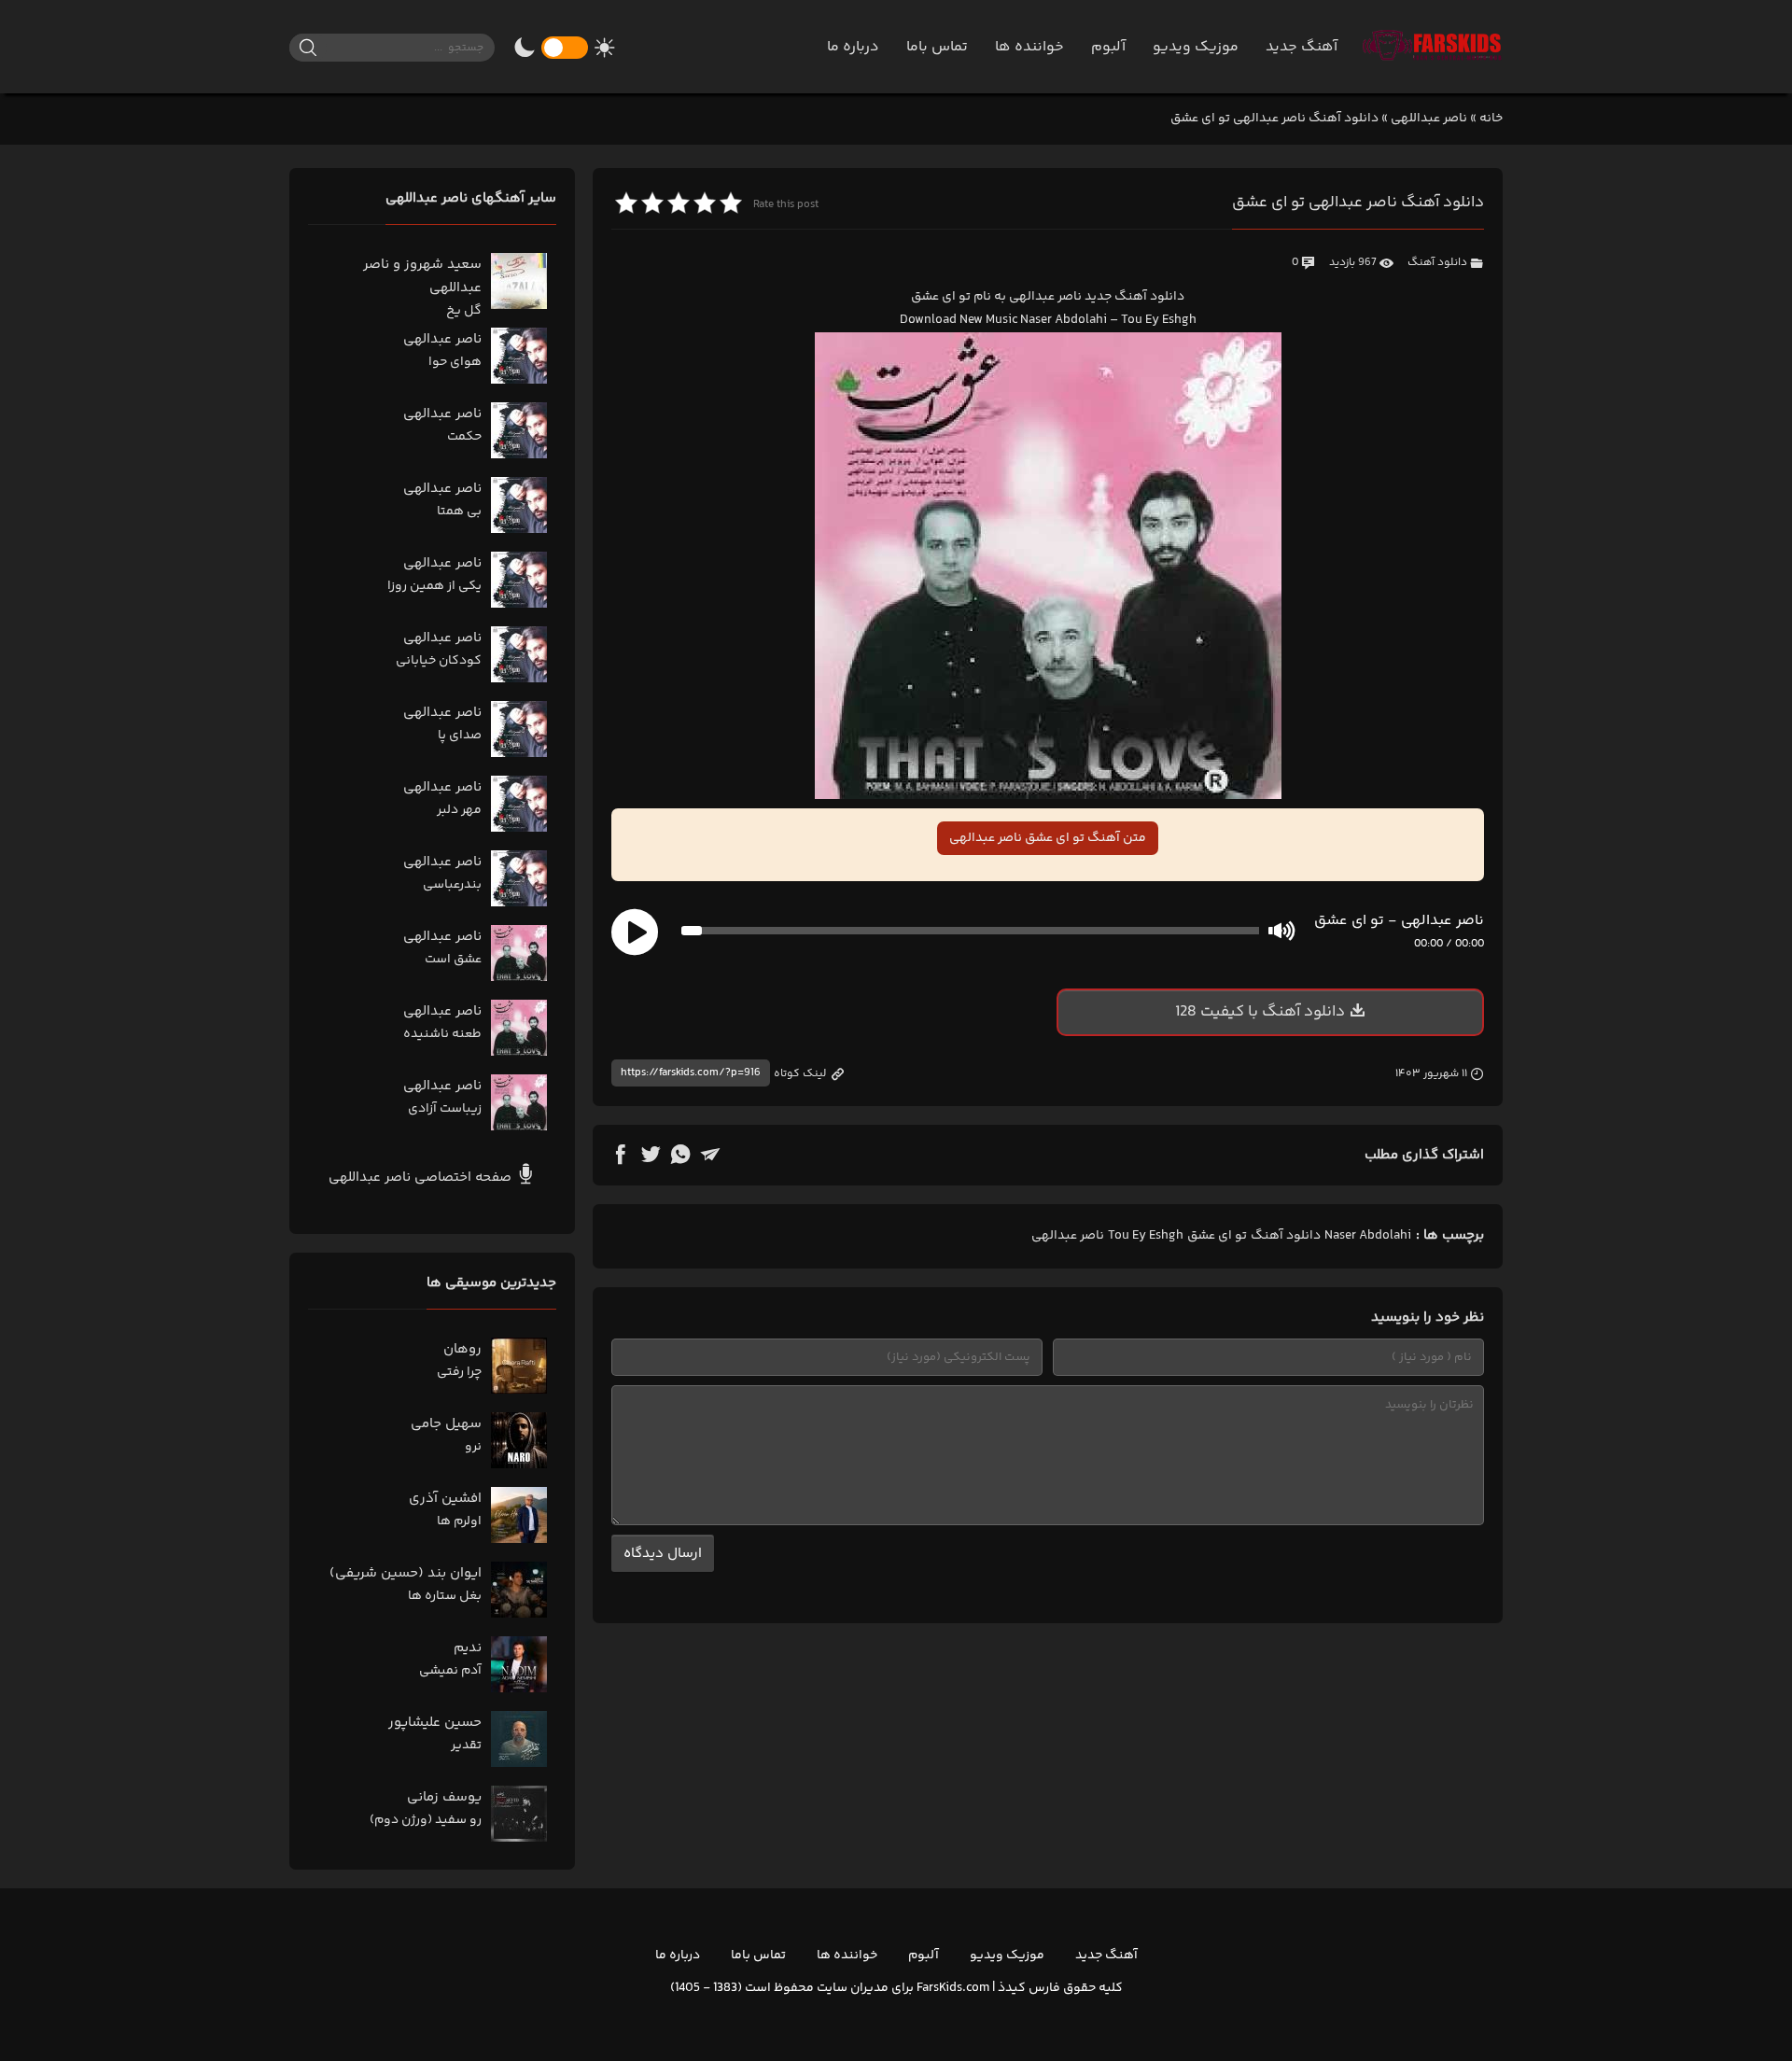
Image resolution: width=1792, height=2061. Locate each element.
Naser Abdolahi (1368, 1236)
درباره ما (853, 47)
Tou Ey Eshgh (1146, 1236)
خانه (1491, 119)
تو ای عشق (1217, 1236)
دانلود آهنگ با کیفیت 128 (1260, 1012)
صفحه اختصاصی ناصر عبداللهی (422, 1178)
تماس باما (937, 47)
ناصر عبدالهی (1068, 1236)
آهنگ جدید (1302, 47)
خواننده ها (1029, 47)
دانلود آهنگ (1437, 263)
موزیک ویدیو (1196, 47)
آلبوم (1108, 47)
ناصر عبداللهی (1429, 119)
